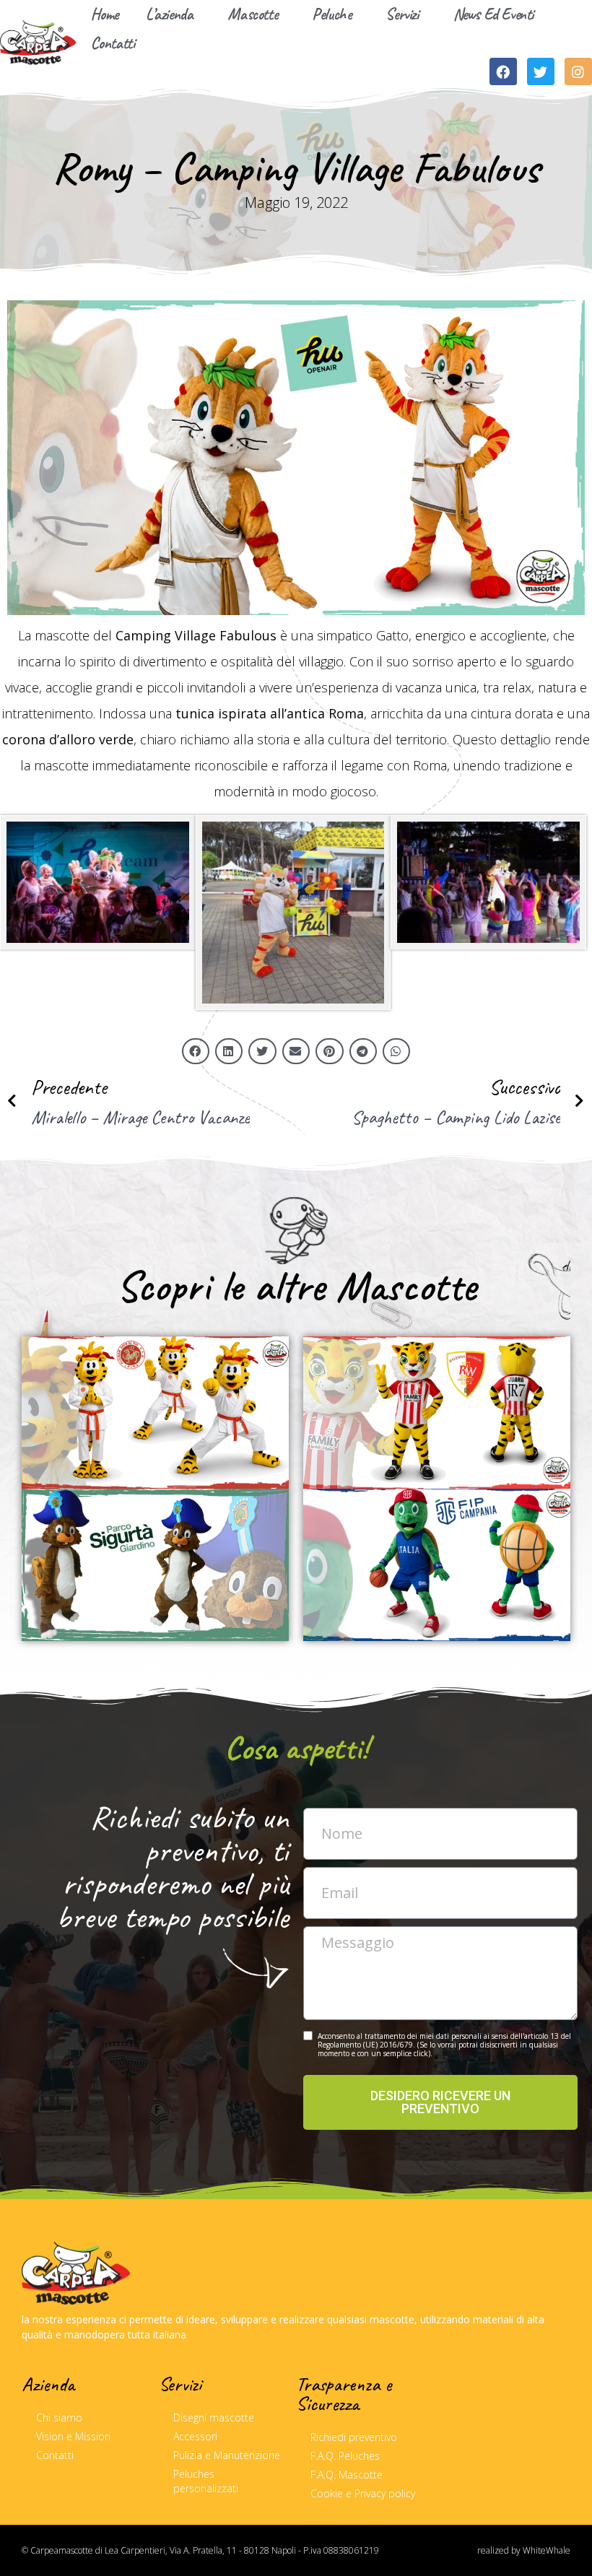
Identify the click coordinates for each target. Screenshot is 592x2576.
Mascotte (252, 14)
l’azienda (169, 14)
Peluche (331, 14)
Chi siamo (59, 2418)
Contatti (113, 43)
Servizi (402, 14)
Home (105, 14)
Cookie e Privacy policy (363, 2493)
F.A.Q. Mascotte (347, 2475)
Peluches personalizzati (206, 2481)
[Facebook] (503, 71)
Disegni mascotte (214, 2418)
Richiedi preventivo (354, 2437)
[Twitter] (541, 71)
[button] (196, 1051)
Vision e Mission (73, 2436)
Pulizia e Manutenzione (227, 2455)
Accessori (195, 2436)
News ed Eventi (493, 14)
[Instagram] (578, 71)
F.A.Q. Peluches (345, 2456)
